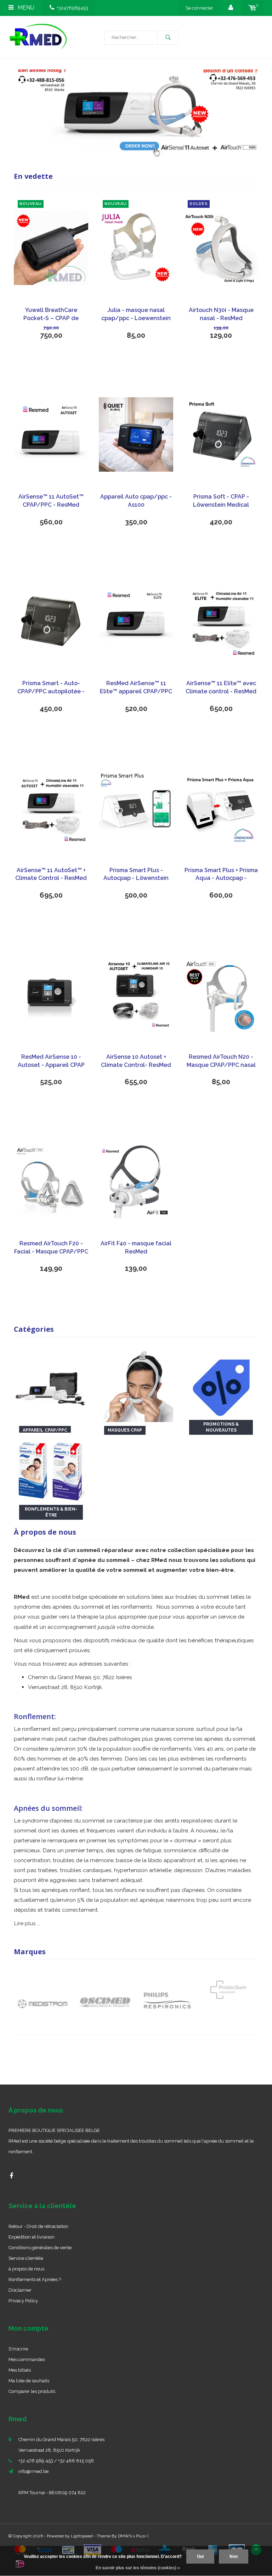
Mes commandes (27, 2359)
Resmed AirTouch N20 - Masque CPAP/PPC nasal (221, 1061)
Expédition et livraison (32, 2237)
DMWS (125, 2536)
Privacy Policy (23, 2301)
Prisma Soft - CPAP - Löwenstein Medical (221, 501)
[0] (252, 8)
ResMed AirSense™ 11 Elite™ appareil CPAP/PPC (136, 687)
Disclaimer (20, 2290)
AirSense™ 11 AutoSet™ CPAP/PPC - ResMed (51, 501)
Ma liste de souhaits (29, 2381)
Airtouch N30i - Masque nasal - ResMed (221, 314)
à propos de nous (26, 2269)
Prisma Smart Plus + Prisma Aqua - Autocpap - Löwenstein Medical (221, 875)
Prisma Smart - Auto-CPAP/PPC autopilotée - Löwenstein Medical (51, 688)
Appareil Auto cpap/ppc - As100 (136, 501)
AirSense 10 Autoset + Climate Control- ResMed (136, 1061)
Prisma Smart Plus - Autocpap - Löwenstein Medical (136, 875)
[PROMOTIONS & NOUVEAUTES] (221, 1384)
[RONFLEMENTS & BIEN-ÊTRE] (51, 1469)
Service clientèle (26, 2258)
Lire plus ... (27, 1923)
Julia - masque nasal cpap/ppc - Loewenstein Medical (136, 315)
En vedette (33, 176)
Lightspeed (82, 2536)
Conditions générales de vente (40, 2248)
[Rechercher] (168, 38)
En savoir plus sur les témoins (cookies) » (138, 2568)
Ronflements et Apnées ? (35, 2279)
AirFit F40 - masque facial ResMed (136, 1247)
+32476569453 (72, 8)
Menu (25, 8)
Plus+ (141, 2536)
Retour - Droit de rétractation (38, 2226)
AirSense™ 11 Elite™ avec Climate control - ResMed (221, 687)
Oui (200, 2557)
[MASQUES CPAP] (136, 1384)
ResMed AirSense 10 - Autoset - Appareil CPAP (51, 1061)
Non (234, 2557)
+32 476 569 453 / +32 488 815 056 (56, 2461)
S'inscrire (18, 2349)
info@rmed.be (33, 2471)
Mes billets (20, 2370)
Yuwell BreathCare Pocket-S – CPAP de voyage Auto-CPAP (51, 315)
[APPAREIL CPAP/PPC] (51, 1384)
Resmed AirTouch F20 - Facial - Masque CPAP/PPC (51, 1247)
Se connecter (199, 8)
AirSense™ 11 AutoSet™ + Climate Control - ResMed (51, 874)
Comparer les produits (32, 2391)
